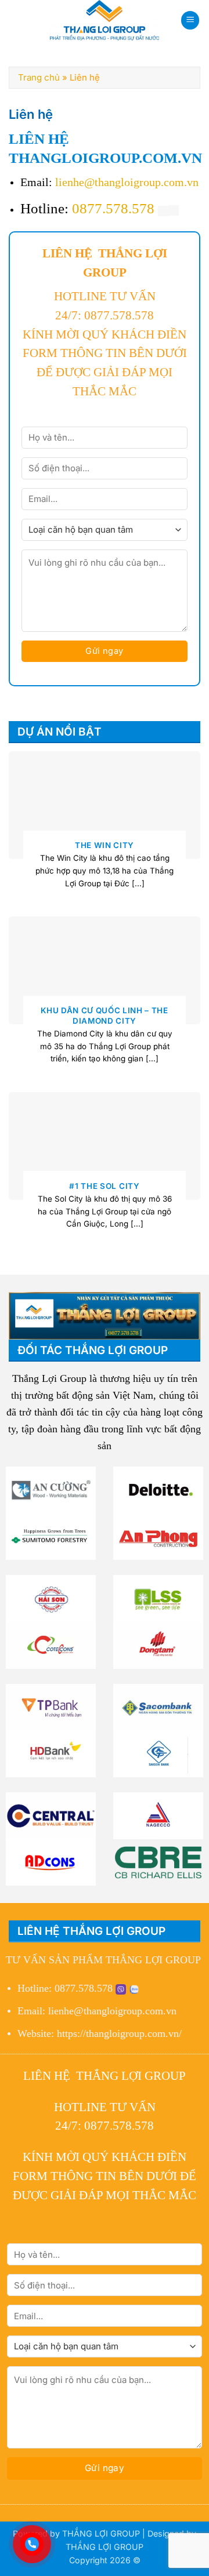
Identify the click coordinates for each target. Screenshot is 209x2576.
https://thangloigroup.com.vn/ (119, 2033)
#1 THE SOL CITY (104, 1186)
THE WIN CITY (105, 845)
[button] (190, 20)
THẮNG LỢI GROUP (101, 2533)
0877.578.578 (115, 208)
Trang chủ (39, 77)
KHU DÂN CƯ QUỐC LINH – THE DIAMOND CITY (105, 1016)
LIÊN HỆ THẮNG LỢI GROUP (105, 2076)
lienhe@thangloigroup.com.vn (127, 182)
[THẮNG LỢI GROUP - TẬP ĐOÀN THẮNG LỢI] (105, 20)
